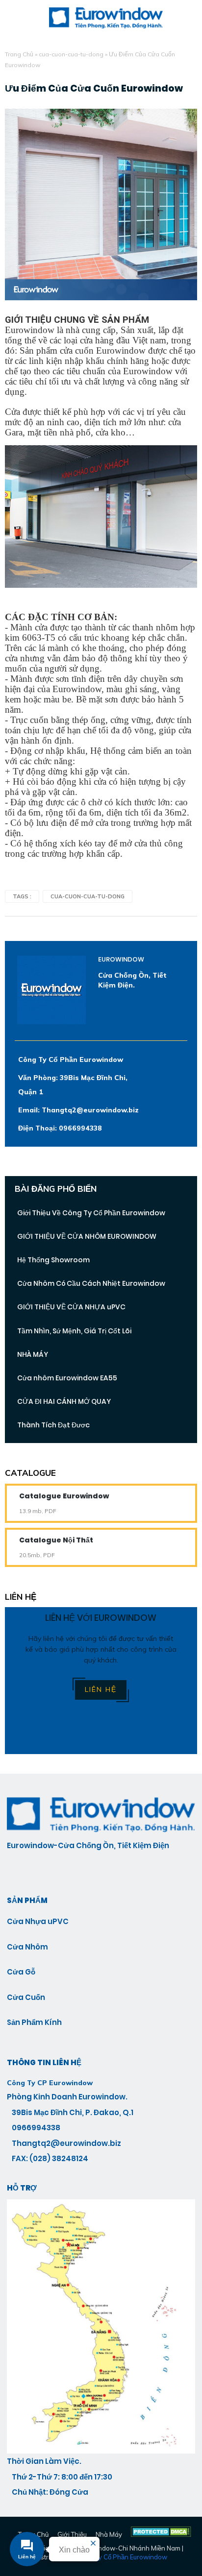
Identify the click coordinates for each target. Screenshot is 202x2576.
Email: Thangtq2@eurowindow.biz (78, 1110)
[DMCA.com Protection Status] (161, 2534)
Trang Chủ (19, 54)
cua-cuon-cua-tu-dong (71, 54)
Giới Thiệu (72, 2534)
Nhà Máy (109, 2534)
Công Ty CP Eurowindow (50, 2083)
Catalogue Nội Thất (56, 1540)
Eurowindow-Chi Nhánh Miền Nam (129, 2548)
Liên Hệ (101, 1689)
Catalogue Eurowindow (64, 1496)
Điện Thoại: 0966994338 (60, 1128)
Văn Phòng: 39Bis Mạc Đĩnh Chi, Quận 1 (73, 1085)
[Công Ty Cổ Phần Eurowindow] (101, 2451)
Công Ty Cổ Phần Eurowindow (71, 1059)
